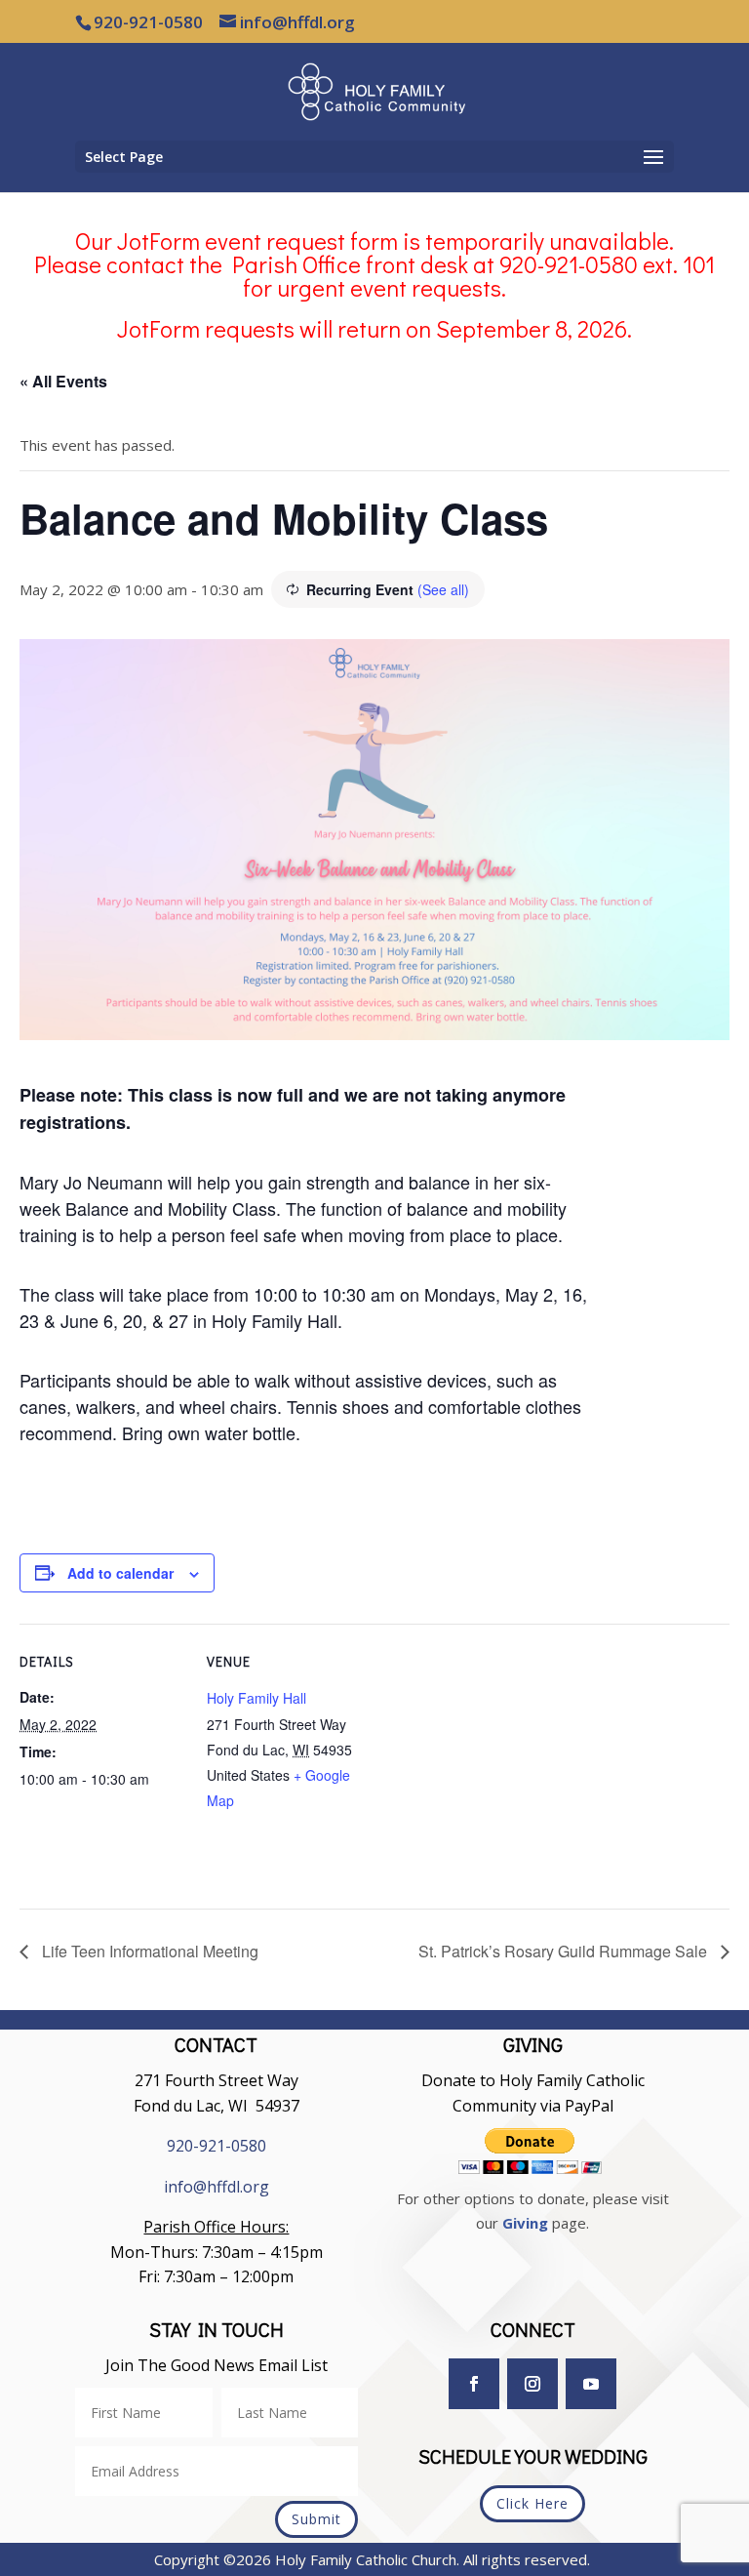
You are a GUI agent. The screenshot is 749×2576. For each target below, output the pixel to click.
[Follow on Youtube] (591, 2384)
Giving (525, 2223)
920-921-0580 (217, 2146)
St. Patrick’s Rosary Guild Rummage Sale (565, 1951)
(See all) (443, 589)
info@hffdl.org (217, 2187)
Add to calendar (120, 1573)
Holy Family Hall (256, 1698)
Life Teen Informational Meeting (148, 1951)
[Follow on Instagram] (532, 2384)
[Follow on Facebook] (474, 2384)
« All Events (63, 381)
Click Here (532, 2503)
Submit (316, 2519)
